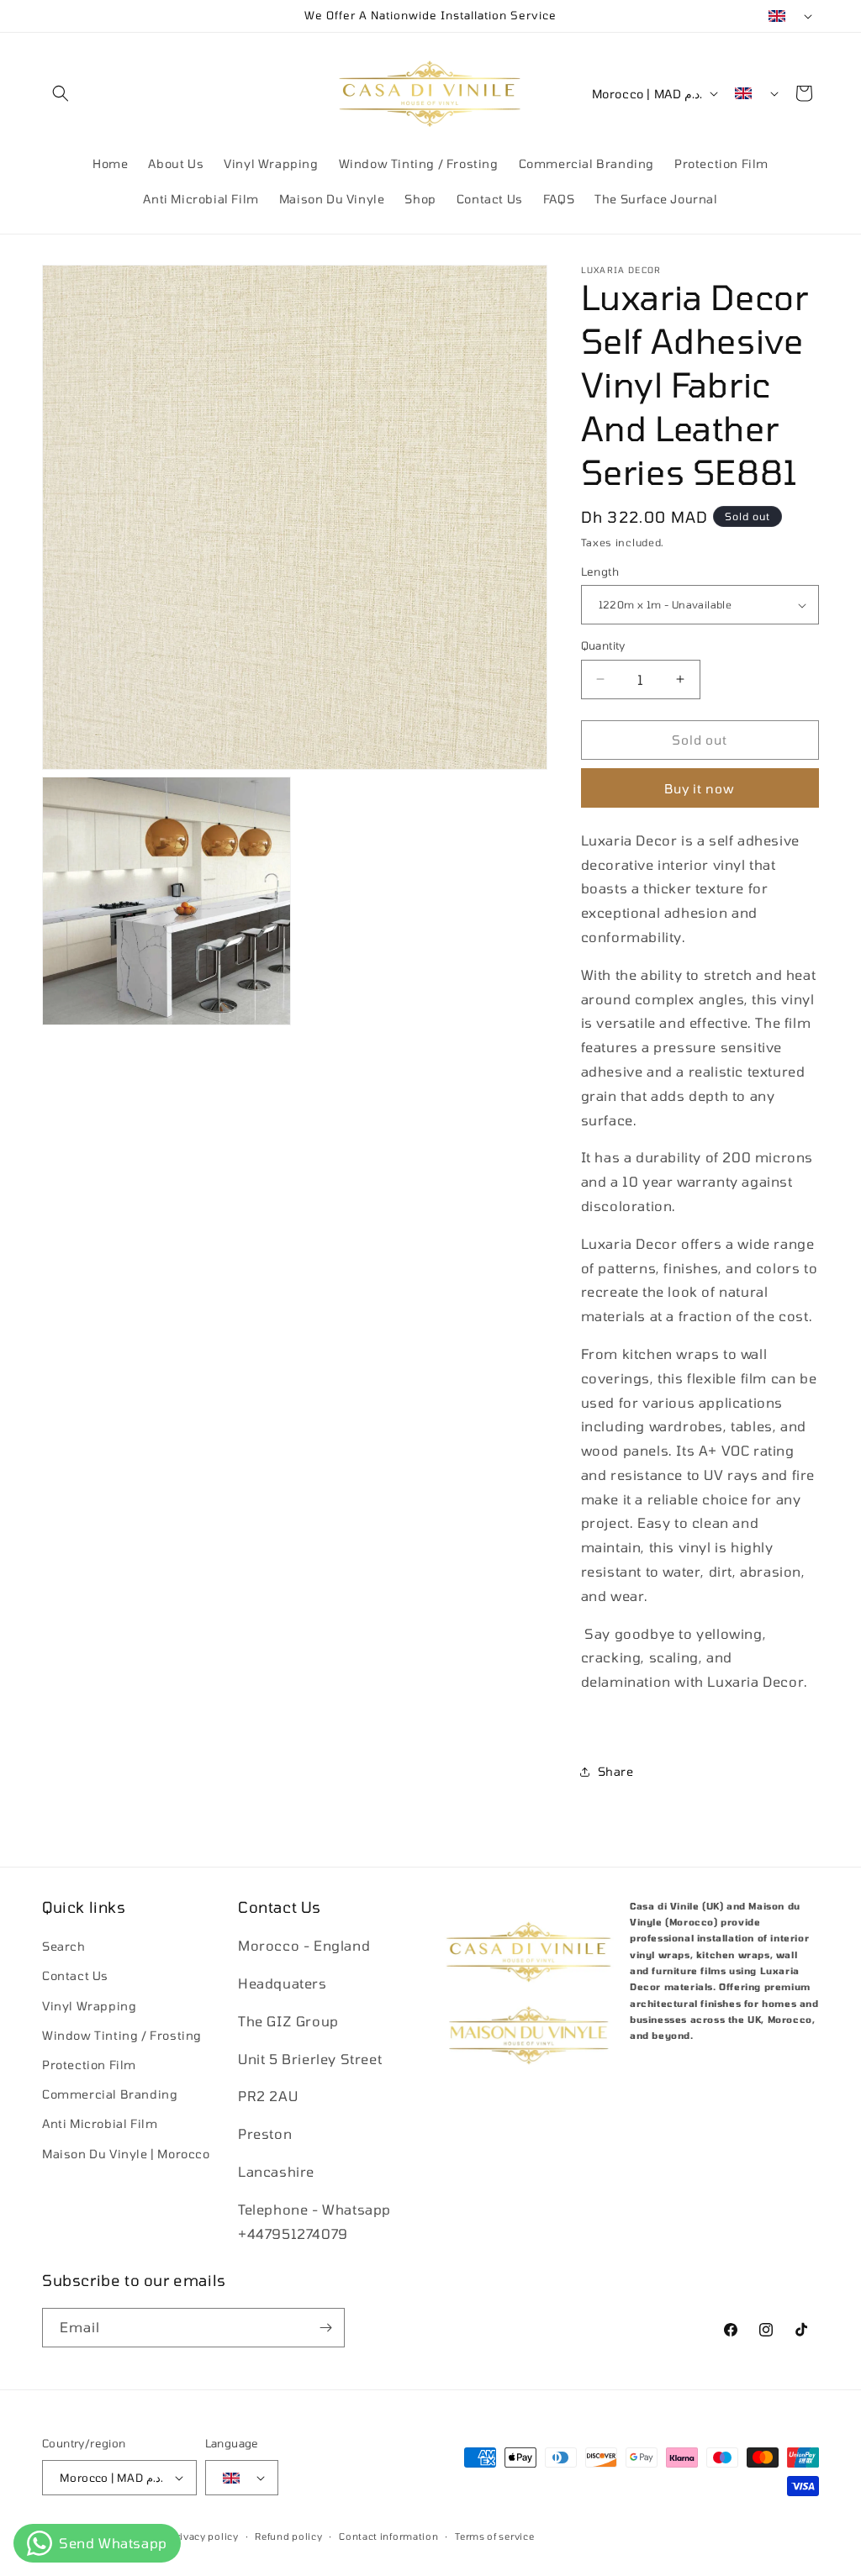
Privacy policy (204, 2536)
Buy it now (700, 788)
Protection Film (89, 2065)
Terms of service (494, 2536)
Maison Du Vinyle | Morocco (126, 2154)
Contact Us (75, 1975)
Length (600, 572)
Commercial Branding (110, 2094)
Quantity (603, 645)
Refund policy (288, 2536)
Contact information (388, 2536)
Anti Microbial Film (100, 2123)
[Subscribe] (325, 2328)
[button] (61, 93)
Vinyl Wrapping (89, 2006)
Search (64, 1946)
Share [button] (616, 1771)
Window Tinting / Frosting (122, 2035)
